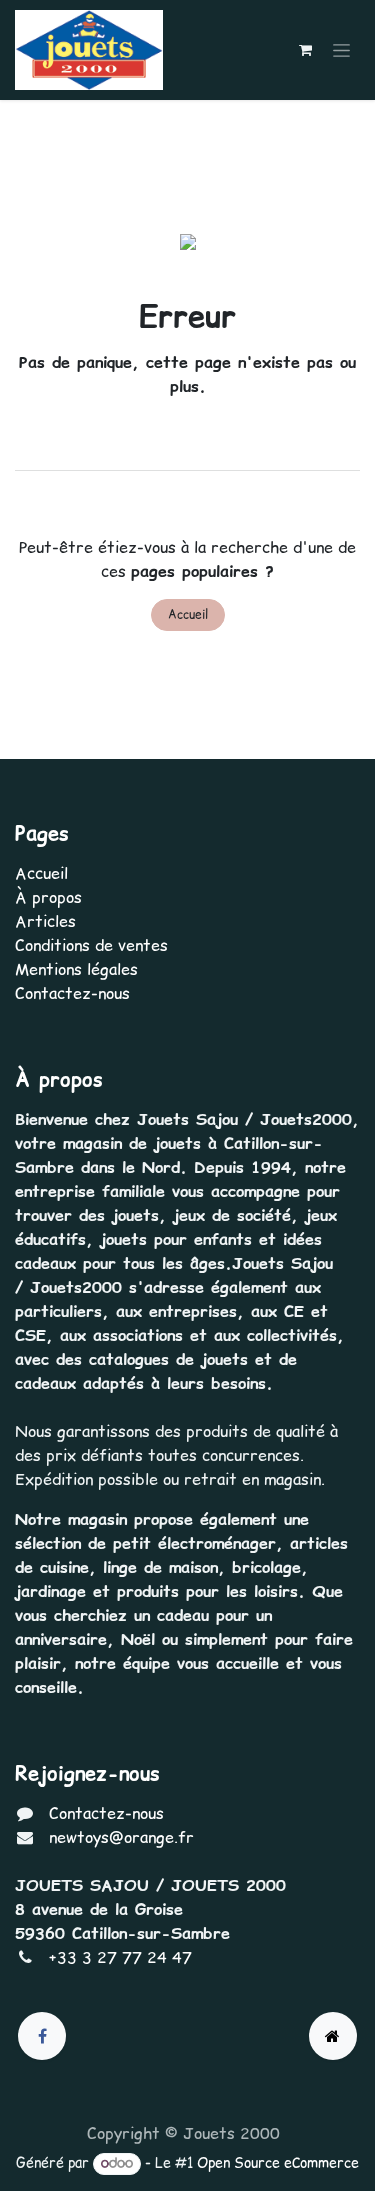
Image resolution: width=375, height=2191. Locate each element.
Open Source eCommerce (278, 2163)
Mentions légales (76, 969)
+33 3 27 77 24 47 (120, 1957)
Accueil (188, 614)
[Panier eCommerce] (305, 50)
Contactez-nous (72, 993)
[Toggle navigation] (341, 50)
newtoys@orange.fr (121, 1837)
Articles (45, 921)
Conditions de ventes (91, 945)
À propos (48, 897)
